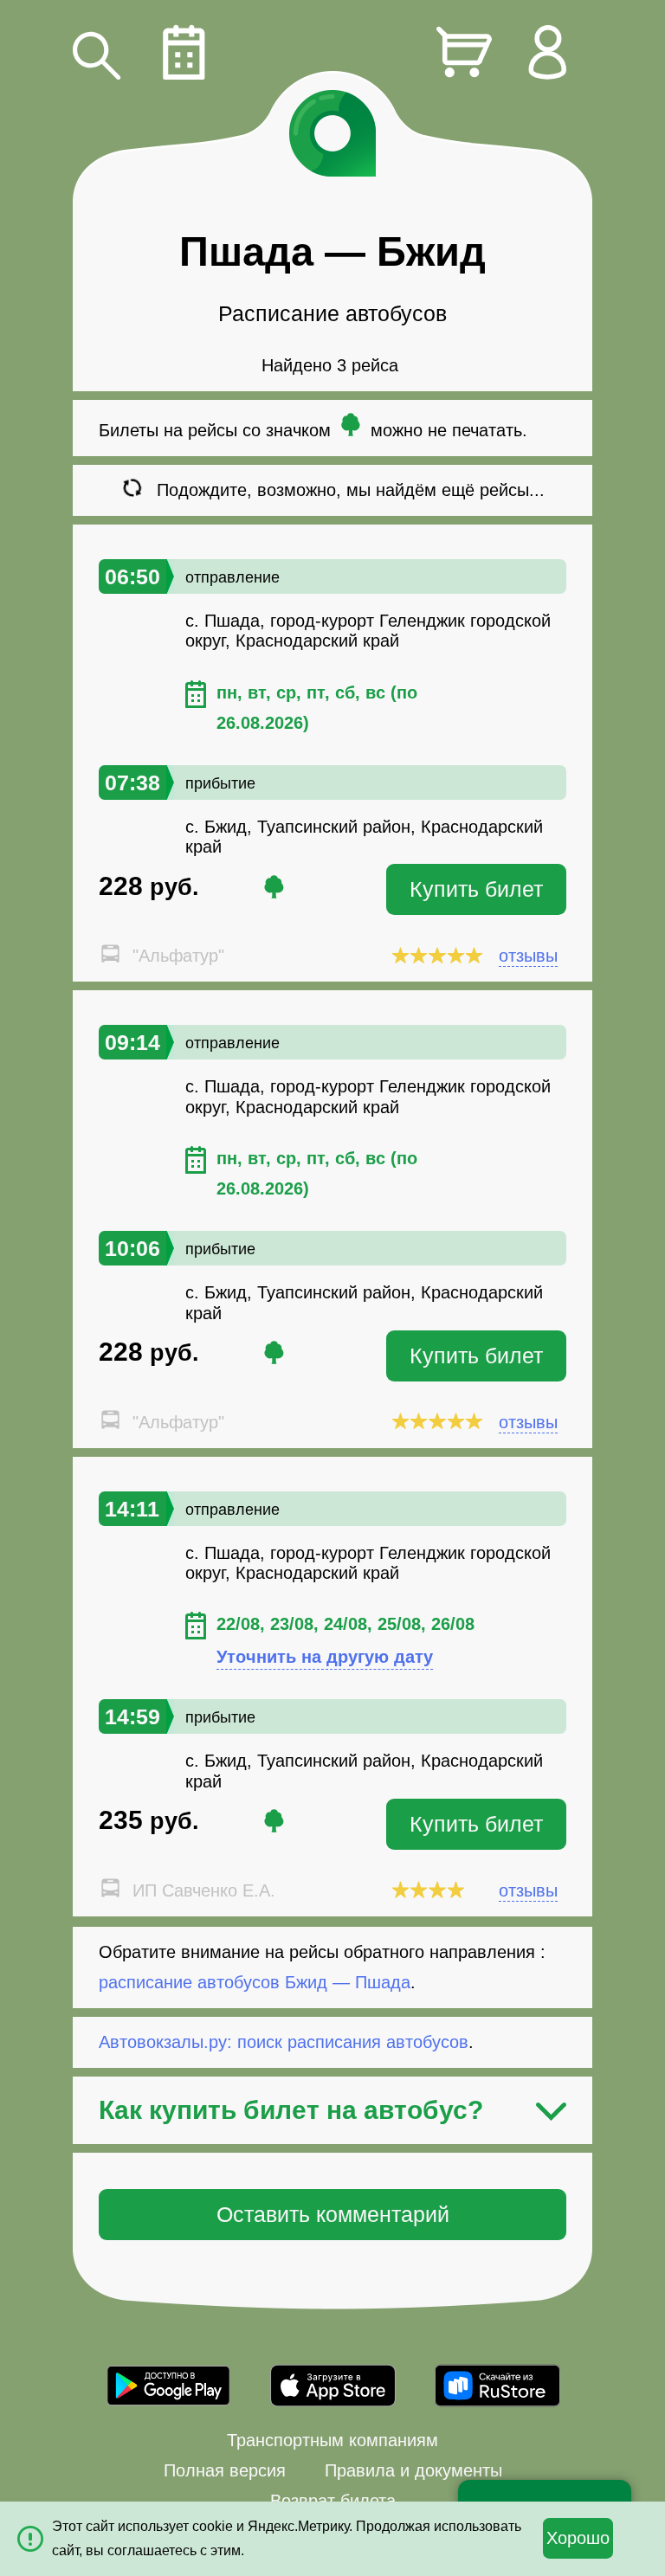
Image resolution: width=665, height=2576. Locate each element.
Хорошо (578, 2538)
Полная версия (225, 2470)
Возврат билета (333, 2501)
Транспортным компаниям (332, 2440)
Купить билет (476, 889)
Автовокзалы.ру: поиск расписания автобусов (284, 2042)
